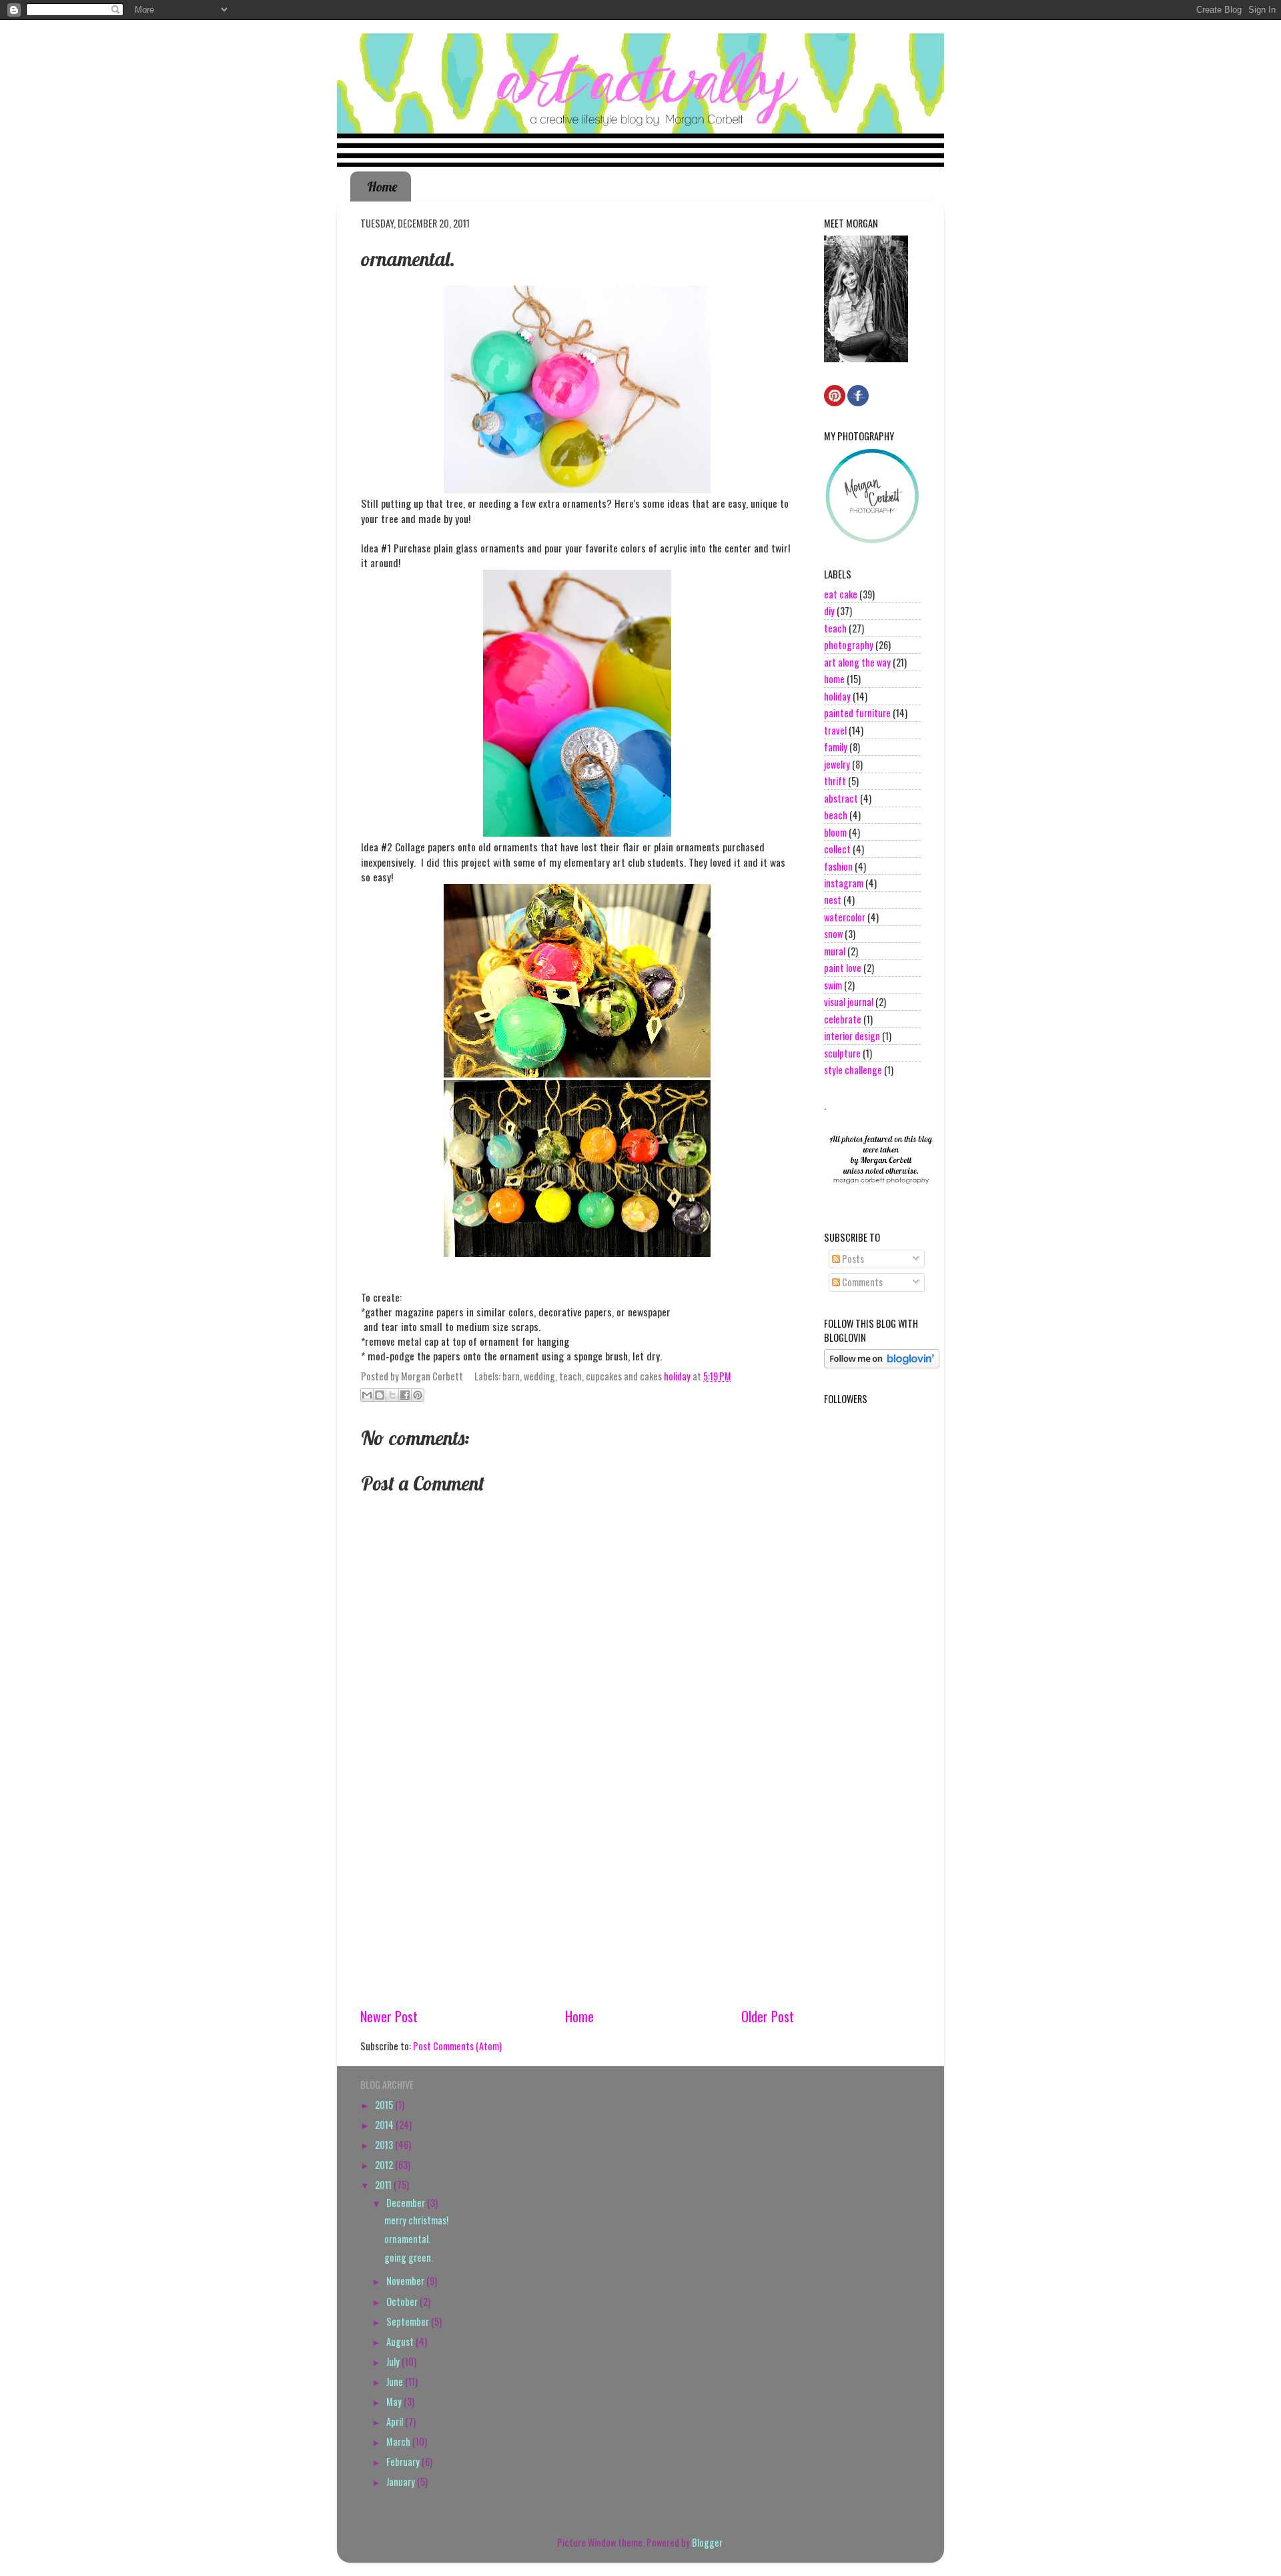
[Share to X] (392, 1395)
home (834, 679)
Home (382, 186)
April (396, 2422)
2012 (385, 2165)
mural (835, 951)
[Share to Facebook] (405, 1395)
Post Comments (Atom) (457, 2046)
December (407, 2203)
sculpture (842, 1053)
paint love (843, 968)
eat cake (841, 594)
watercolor (845, 917)
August (401, 2341)
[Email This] (367, 1395)
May (395, 2402)
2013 (385, 2145)
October (403, 2301)
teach (835, 628)
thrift (835, 781)
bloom (835, 832)
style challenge (853, 1070)
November (406, 2281)
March (399, 2442)
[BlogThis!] (380, 1395)
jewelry (837, 764)
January (402, 2482)
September (409, 2321)
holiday (677, 1376)
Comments (861, 1282)
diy (829, 611)
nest (833, 900)
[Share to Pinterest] (418, 1395)
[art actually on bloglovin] (882, 1364)
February (404, 2462)
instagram (844, 883)
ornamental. (407, 2239)
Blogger (707, 2542)
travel (835, 730)
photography (849, 645)
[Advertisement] (577, 1905)
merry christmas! (416, 2220)
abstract (841, 798)
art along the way (857, 662)
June (396, 2382)
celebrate (843, 1019)
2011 (384, 2185)
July (394, 2362)
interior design (852, 1036)
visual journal (849, 1002)
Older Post (768, 2016)
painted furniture (857, 713)
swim (833, 985)
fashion (838, 866)
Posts (852, 1259)
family (836, 747)
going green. (409, 2257)
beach (836, 815)
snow (833, 934)
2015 (385, 2105)
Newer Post (389, 2016)
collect (837, 849)
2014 (385, 2125)
